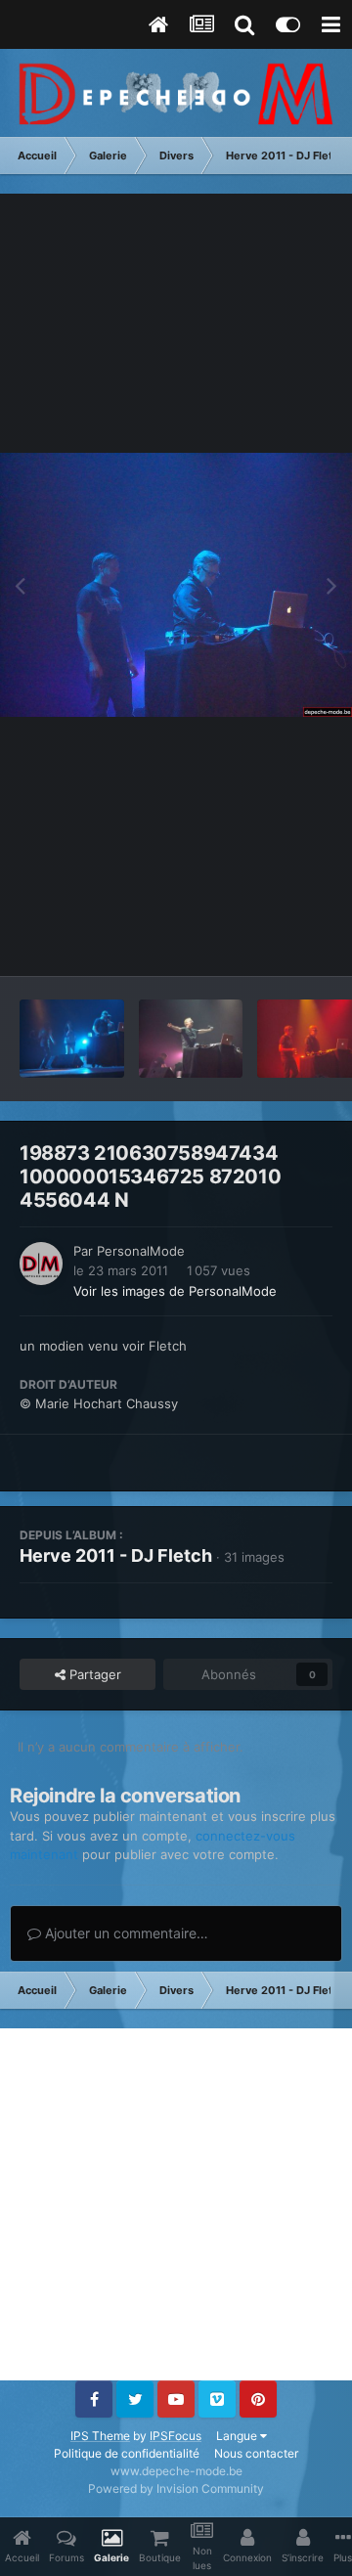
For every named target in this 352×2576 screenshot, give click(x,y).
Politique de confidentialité (127, 2453)
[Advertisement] (176, 2204)
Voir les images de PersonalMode (175, 1291)
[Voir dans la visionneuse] (176, 585)
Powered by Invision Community (176, 2488)
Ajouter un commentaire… (125, 1933)
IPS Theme (100, 2436)
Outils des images (254, 941)
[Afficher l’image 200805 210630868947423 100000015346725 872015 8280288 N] (72, 1039)
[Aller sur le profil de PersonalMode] (41, 1264)
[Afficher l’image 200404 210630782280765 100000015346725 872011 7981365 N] (191, 1039)
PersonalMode (141, 1251)
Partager (93, 1674)
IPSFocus (176, 2436)
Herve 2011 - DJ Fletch (116, 1555)
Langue (238, 2436)
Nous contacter (256, 2453)
